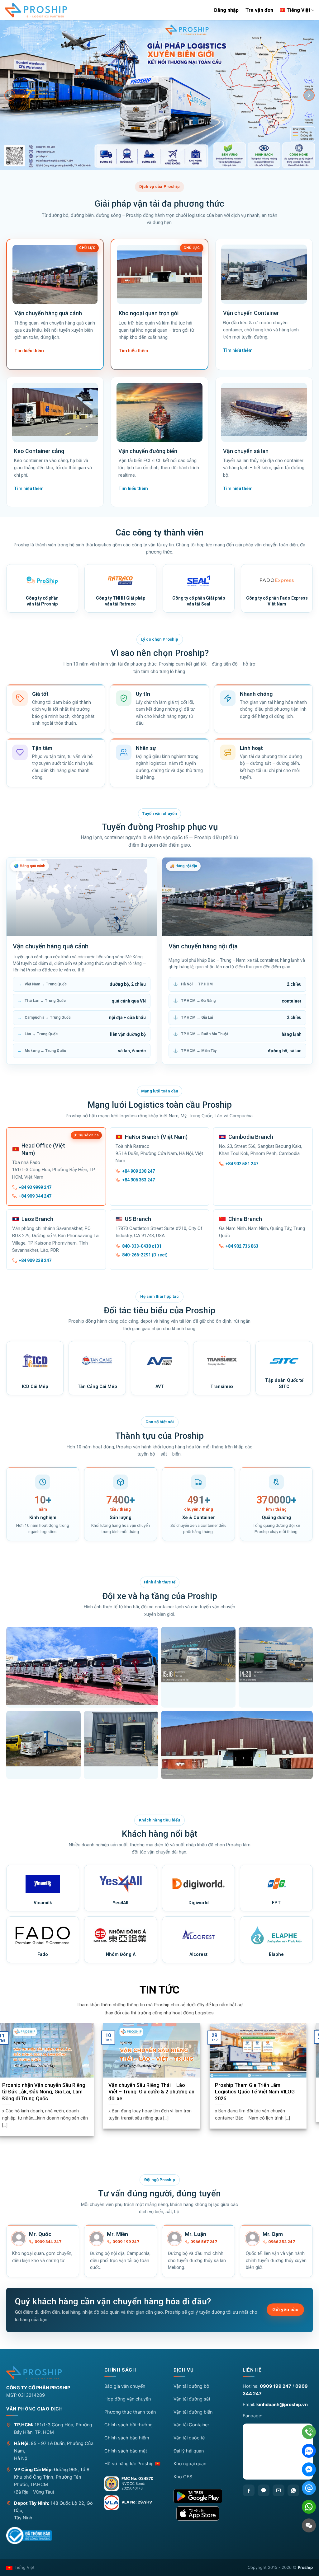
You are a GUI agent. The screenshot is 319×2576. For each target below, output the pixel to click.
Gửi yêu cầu (285, 2310)
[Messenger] (309, 2469)
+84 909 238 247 (138, 1171)
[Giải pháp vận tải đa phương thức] (159, 95)
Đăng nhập (226, 10)
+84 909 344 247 (35, 1196)
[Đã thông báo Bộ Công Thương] (29, 2536)
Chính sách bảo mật (126, 2451)
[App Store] (203, 2513)
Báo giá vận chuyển (125, 2386)
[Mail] (309, 2488)
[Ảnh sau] (309, 95)
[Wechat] (309, 2525)
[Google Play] (203, 2496)
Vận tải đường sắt (192, 2399)
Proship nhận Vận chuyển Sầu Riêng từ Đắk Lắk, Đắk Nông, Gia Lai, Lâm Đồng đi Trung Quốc (200, 2092)
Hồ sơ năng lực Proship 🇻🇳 (132, 2464)
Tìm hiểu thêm (29, 351)
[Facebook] (249, 2490)
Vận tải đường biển (193, 2412)
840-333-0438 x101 (142, 1246)
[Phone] (309, 2432)
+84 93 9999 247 (35, 1187)
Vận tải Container (191, 2425)
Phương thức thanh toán (130, 2412)
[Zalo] (264, 2490)
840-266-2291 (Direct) (145, 1255)
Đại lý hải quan (189, 2451)
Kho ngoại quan (190, 2464)
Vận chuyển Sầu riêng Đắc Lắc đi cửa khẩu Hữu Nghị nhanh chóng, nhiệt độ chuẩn (95, 2092)
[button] (134, 2372)
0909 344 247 (48, 2242)
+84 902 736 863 (242, 1246)
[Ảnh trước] (10, 95)
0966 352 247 (282, 2242)
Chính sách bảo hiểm (127, 2438)
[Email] (279, 2490)
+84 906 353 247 (138, 1180)
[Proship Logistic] (36, 10)
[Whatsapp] (293, 2490)
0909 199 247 (126, 2242)
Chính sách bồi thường (129, 2425)
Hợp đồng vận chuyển (128, 2399)
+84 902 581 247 (242, 1164)
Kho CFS (183, 2477)
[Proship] (50, 2373)
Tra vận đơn (259, 10)
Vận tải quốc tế (189, 2438)
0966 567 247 (204, 2242)
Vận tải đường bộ (191, 2386)
